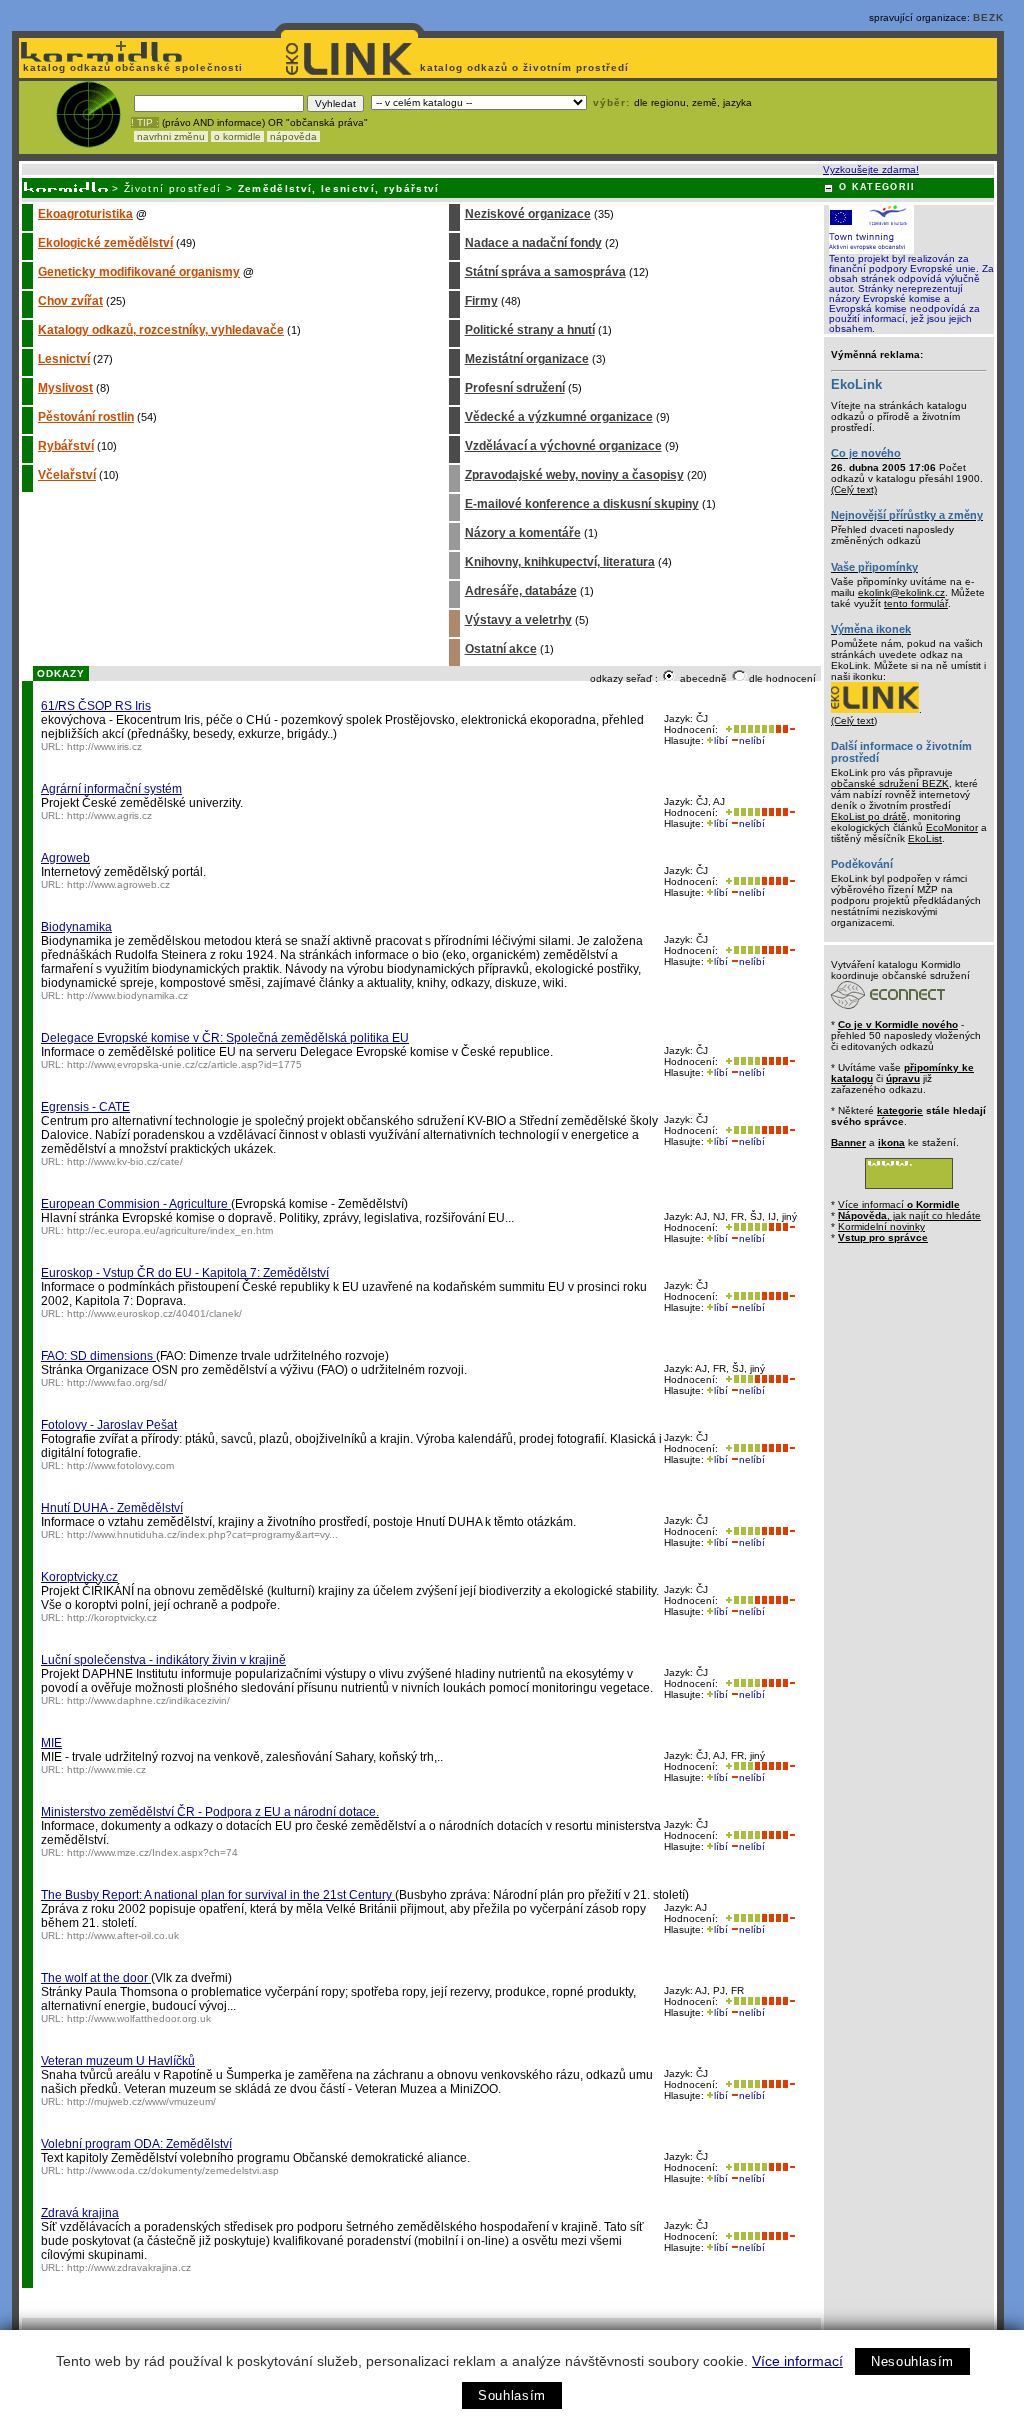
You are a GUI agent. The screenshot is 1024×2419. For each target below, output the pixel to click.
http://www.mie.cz (106, 1769)
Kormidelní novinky (881, 1226)
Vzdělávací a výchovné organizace (563, 446)
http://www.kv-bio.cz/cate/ (125, 1161)
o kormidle (237, 136)
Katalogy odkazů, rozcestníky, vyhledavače (161, 330)
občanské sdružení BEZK (890, 783)
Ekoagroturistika (85, 214)
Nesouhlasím (912, 2361)
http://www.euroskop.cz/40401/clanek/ (154, 1313)
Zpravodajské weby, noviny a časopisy (574, 475)
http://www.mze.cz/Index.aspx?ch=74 (152, 1852)
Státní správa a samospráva (545, 272)
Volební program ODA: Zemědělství (136, 2144)
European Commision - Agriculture (136, 1204)
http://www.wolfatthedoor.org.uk (139, 2018)
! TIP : (145, 122)
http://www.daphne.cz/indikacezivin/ (148, 1700)
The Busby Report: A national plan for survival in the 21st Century (218, 1895)
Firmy (481, 301)
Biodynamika (76, 927)
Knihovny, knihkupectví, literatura (560, 562)
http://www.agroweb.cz (118, 884)
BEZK (988, 17)
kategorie (900, 1110)
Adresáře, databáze (521, 591)
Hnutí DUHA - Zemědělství (112, 1508)
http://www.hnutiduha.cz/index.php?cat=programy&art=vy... (202, 1534)
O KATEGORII (877, 187)
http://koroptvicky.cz (112, 1617)
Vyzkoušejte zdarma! (871, 169)
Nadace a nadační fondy (533, 243)
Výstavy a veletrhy (518, 620)
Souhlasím (512, 2395)
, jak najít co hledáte (909, 1215)
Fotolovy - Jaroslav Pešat (109, 1425)
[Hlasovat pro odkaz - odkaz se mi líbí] (748, 729)
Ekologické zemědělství (105, 243)
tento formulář (916, 603)
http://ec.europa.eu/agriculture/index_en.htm (170, 1230)
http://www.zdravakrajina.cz (129, 2267)
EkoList (925, 838)
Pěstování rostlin (86, 417)
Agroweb (65, 858)
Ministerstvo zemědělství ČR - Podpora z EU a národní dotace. (210, 1812)
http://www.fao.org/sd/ (117, 1382)
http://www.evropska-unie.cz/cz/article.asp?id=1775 (184, 1064)
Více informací (797, 2361)
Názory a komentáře (523, 533)
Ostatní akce (501, 649)
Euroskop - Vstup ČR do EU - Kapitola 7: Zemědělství (185, 1273)
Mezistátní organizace (527, 359)
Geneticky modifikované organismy (139, 272)
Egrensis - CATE (85, 1107)
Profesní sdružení (515, 388)
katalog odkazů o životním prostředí (526, 67)
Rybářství (66, 446)
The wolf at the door (96, 1978)
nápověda (293, 136)
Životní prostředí (173, 188)
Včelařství (67, 475)
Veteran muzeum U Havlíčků (118, 2061)
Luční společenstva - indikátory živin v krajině (163, 1660)
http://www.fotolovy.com (120, 1465)
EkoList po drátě (869, 816)
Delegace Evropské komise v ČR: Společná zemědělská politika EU (225, 1038)
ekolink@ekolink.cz (901, 592)
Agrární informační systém (111, 789)
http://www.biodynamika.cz (127, 995)
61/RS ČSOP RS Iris (96, 706)
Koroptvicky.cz (79, 1577)
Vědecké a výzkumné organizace (559, 417)
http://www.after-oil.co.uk (123, 1935)
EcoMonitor (952, 827)
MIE (51, 1743)
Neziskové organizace (528, 214)
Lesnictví (64, 359)
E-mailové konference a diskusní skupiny (582, 504)
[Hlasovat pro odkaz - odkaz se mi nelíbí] (785, 729)
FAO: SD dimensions (98, 1356)
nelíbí (752, 740)
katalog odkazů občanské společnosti (131, 67)
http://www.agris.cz (109, 815)
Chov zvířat (70, 301)
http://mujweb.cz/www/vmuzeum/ (141, 2101)
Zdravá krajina (80, 2213)
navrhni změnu (171, 136)
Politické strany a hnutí (530, 330)
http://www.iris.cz (104, 746)
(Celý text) (854, 489)
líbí (721, 740)
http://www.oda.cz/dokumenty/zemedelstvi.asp (173, 2170)
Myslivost (65, 388)
